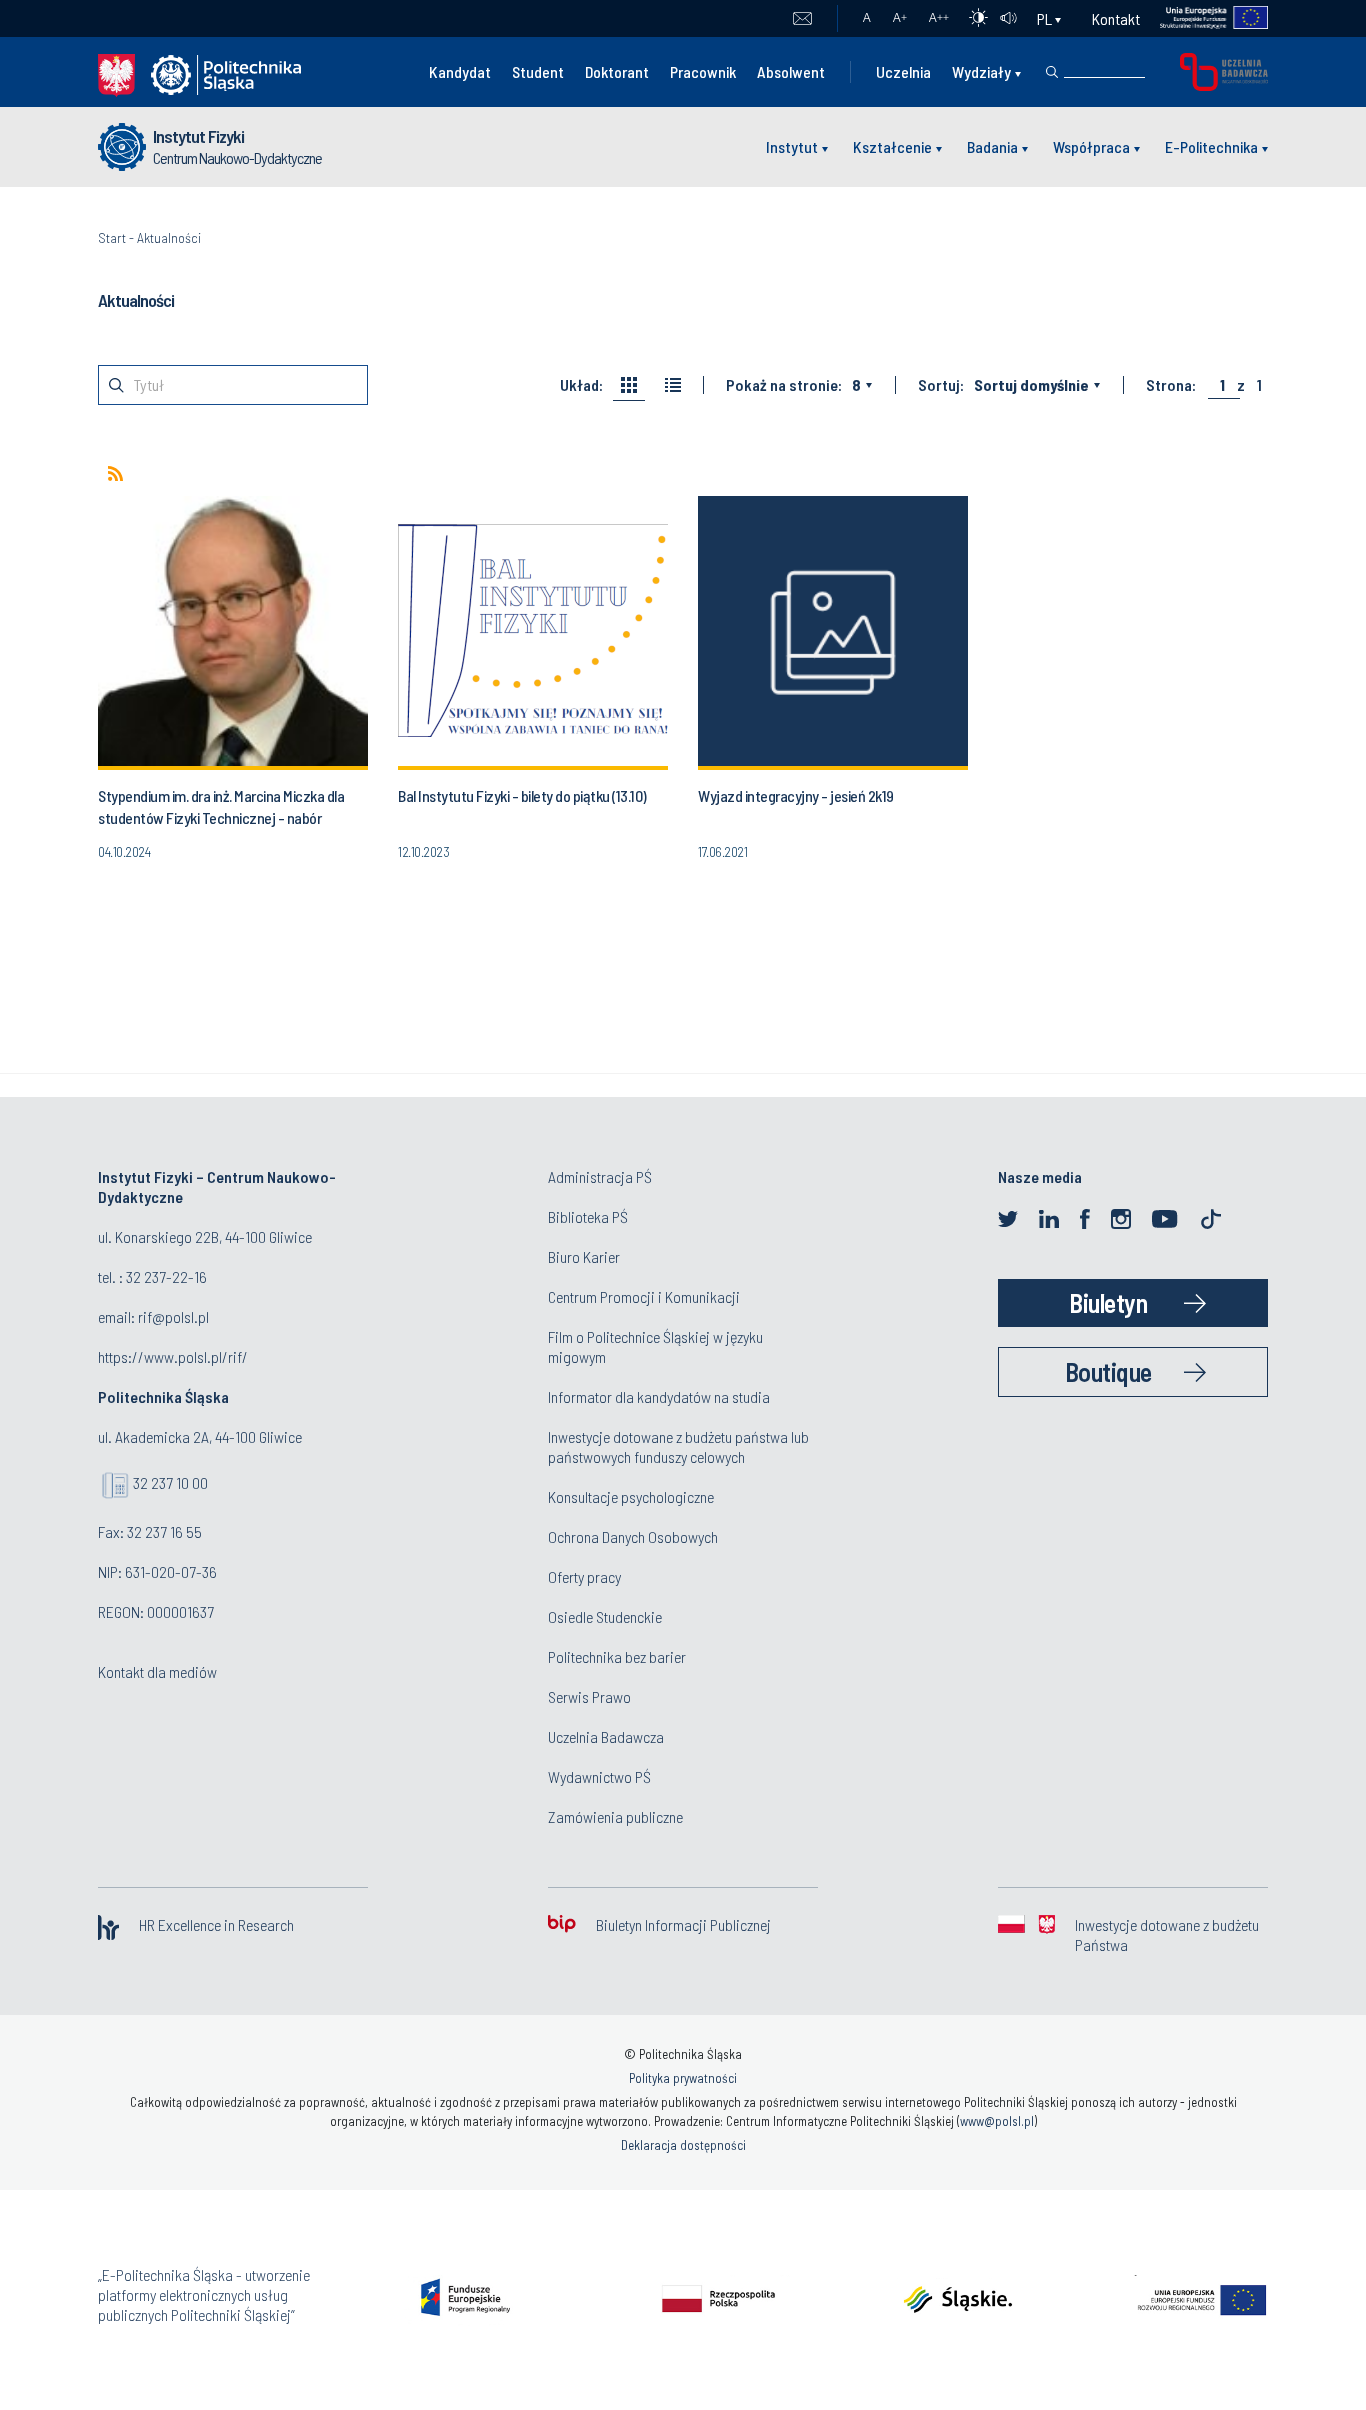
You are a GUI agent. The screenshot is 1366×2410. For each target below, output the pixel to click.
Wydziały (981, 71)
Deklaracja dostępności (683, 2145)
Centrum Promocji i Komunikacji (644, 1296)
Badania (992, 146)
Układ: (581, 385)
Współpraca (1091, 146)
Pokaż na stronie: (784, 385)
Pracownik (703, 71)
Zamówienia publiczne (615, 1816)
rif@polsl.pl (173, 1316)
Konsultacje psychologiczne (631, 1496)
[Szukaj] (1052, 72)
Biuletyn (1108, 1302)
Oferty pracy (584, 1576)
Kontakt (1116, 18)
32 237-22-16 (166, 1276)
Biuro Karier (584, 1256)
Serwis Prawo (589, 1696)
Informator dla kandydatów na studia (659, 1396)
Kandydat (460, 71)
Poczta (802, 19)
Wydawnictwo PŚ (599, 1776)
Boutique (1108, 1371)
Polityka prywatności (683, 2078)
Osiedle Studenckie (605, 1616)
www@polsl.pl (997, 2121)
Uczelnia (903, 71)
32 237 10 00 (170, 1482)
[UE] (1204, 18)
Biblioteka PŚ (588, 1216)
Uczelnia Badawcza (606, 1736)
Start (112, 237)
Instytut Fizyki (198, 136)
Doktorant (617, 71)
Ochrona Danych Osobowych (633, 1536)
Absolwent (791, 71)
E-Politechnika (1211, 146)
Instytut (792, 146)
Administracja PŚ (600, 1176)
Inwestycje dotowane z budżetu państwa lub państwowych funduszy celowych (678, 1446)
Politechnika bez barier (617, 1656)
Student (538, 71)
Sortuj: (941, 385)
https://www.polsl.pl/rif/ (173, 1356)
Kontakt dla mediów (157, 1671)
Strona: (1171, 385)
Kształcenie (892, 146)
